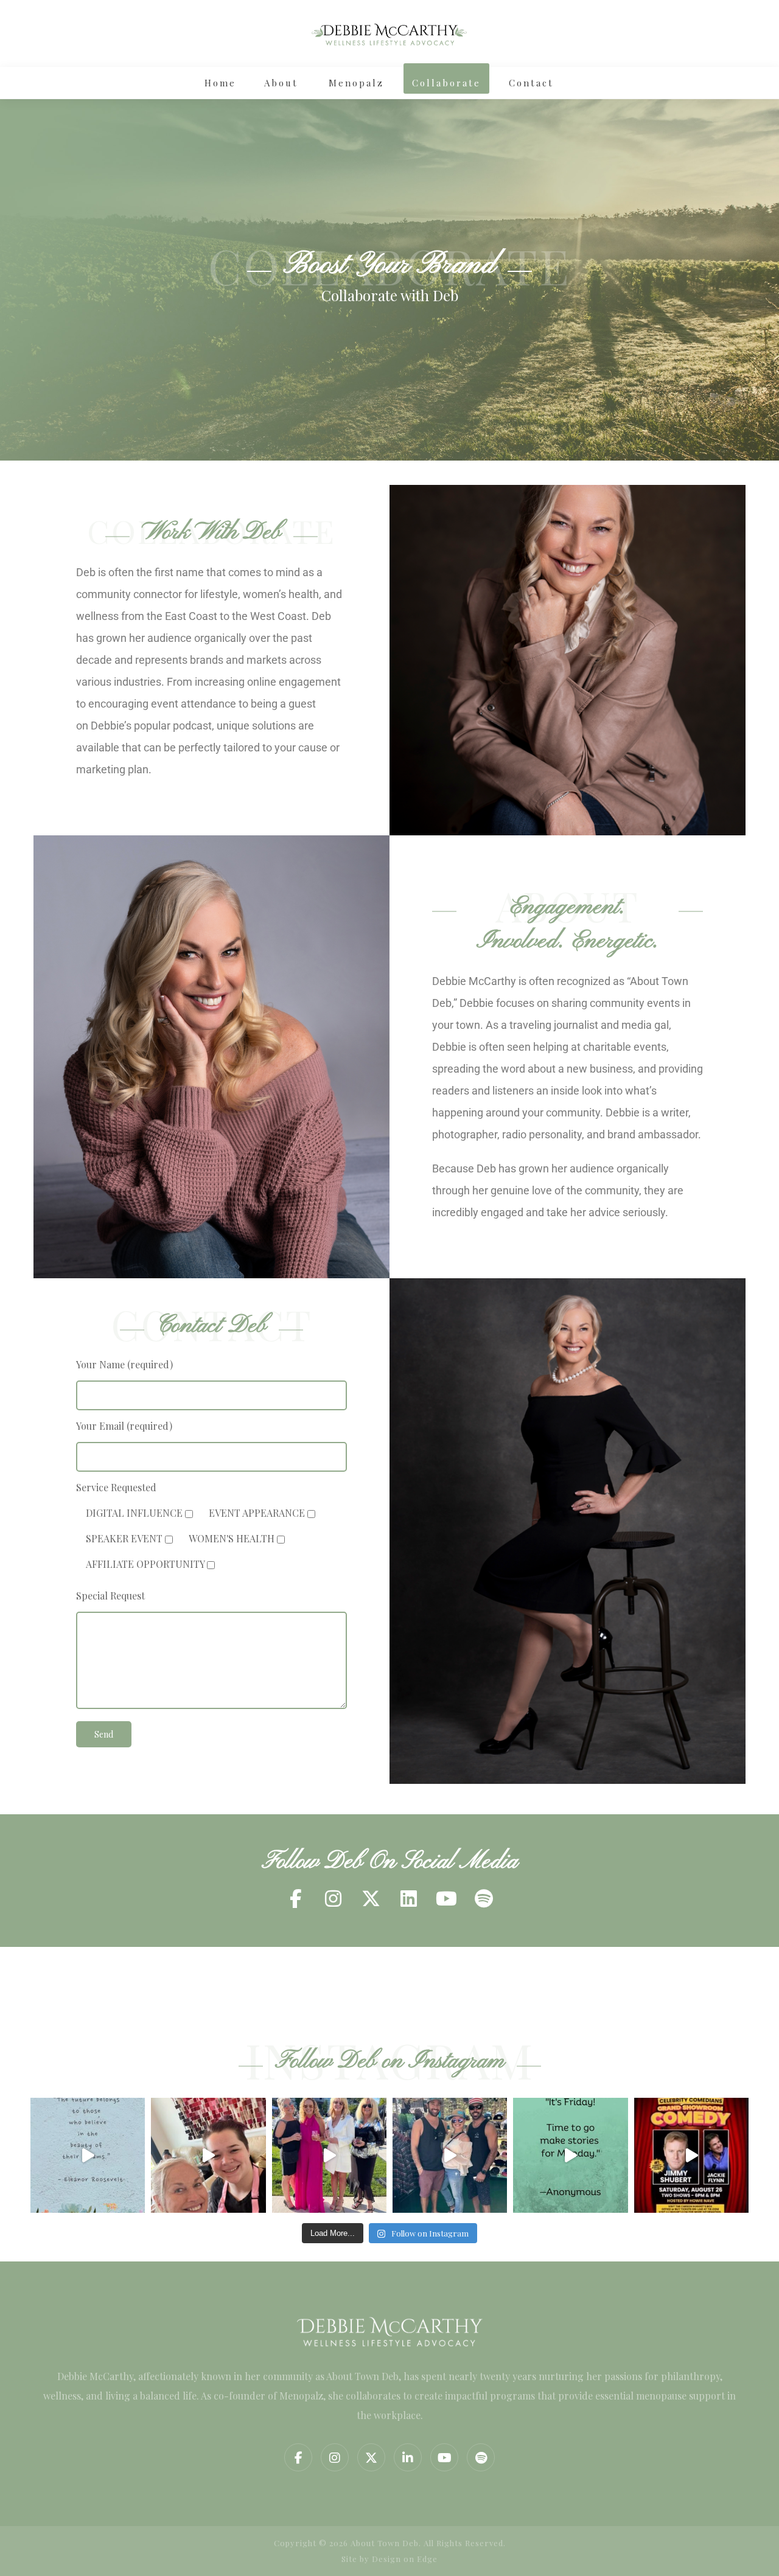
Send (104, 1734)
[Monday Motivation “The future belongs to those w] (88, 2155)
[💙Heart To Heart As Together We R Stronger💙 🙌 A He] (450, 2155)
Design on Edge (405, 2559)
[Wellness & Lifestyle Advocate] (389, 33)
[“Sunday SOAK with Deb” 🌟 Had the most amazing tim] (208, 2155)
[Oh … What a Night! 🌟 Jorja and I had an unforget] (329, 2155)
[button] (295, 1898)
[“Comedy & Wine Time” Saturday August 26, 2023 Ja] (691, 2155)
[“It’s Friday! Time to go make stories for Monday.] (570, 2155)
